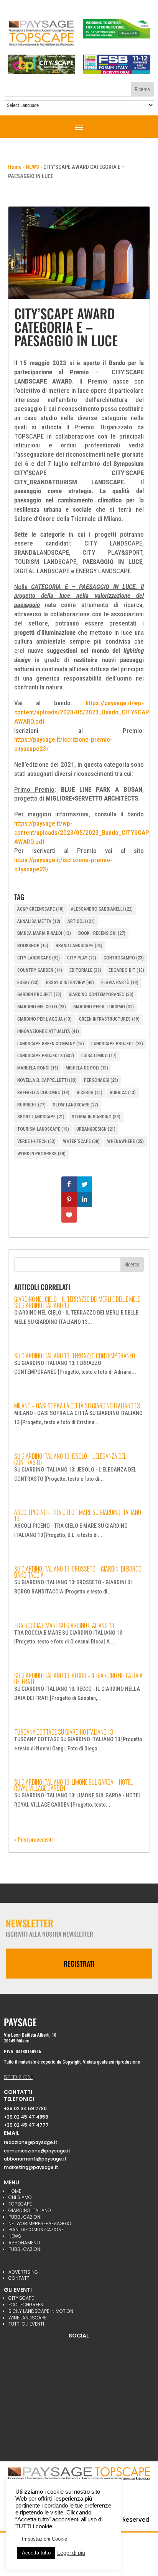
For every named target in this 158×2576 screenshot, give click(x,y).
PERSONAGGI (101, 1080)
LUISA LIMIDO (99, 1056)
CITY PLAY (82, 958)
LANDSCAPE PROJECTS (46, 1056)
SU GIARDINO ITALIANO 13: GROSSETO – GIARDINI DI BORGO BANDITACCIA (78, 1572)
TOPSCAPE (20, 2204)
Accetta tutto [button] (36, 2553)
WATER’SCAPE (81, 1141)
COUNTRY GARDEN (40, 970)
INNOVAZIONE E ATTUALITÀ (48, 1031)
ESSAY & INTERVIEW (70, 983)
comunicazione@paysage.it (37, 2151)
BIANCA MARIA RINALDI (44, 933)
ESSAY (28, 983)
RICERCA (90, 1093)
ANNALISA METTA (39, 921)
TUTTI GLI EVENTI (26, 2324)
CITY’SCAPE (21, 2298)
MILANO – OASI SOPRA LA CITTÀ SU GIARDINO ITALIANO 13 (77, 1406)
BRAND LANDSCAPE (79, 946)
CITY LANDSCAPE (39, 958)
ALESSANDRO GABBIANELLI (102, 909)
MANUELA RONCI (38, 1068)
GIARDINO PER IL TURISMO (104, 1007)
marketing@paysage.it (31, 2167)
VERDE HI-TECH (36, 1141)
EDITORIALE (85, 970)
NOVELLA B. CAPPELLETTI (47, 1080)
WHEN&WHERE (125, 1141)
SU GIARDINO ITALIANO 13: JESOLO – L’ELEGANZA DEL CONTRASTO (70, 1459)
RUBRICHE (31, 1105)
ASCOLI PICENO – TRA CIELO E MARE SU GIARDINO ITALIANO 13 (78, 1515)
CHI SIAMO (20, 2197)
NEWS (32, 167)
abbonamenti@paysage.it (35, 2159)
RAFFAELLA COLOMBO (43, 1093)
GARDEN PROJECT (39, 994)
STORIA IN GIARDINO (96, 1117)
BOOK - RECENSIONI (102, 933)
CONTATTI (20, 2278)
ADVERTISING (23, 2272)
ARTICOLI (81, 921)
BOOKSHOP (33, 946)
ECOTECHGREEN (26, 2305)
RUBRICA (123, 1093)
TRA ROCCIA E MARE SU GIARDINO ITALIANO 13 (64, 1625)
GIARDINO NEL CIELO (42, 1007)
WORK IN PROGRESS (41, 1154)
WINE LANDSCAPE (27, 2318)
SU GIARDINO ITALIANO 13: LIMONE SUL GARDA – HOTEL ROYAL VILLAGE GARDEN (73, 1785)
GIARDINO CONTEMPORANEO (101, 994)
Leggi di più (71, 2553)
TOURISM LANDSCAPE (43, 1129)
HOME (15, 2191)
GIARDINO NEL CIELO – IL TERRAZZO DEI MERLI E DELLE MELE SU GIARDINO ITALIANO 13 (77, 1302)
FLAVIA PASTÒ (120, 983)
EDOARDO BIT (126, 970)
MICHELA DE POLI (87, 1068)
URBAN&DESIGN (96, 1129)
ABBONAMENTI (24, 2243)
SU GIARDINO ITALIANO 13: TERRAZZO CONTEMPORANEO (75, 1356)
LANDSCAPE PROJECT (117, 1044)
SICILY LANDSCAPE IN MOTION (41, 2311)
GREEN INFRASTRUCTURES (109, 1019)
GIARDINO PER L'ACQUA (44, 1019)
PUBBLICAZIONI (25, 2217)
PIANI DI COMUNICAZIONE (36, 2230)
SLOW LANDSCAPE (76, 1105)
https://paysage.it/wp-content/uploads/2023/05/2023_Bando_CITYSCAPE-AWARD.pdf (84, 712)
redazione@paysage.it (31, 2142)
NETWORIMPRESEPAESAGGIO (40, 2223)
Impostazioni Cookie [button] (44, 2539)
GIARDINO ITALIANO (30, 2210)
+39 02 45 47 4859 (26, 2117)
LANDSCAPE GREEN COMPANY (51, 1044)
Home (15, 167)
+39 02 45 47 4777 (26, 2125)
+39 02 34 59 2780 (25, 2108)
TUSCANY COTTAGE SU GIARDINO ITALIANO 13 (64, 1732)
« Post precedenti (34, 1840)
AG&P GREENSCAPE (40, 909)
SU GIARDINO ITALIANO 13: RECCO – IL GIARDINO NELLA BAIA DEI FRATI (78, 1678)
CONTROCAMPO (124, 958)
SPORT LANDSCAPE (41, 1117)
